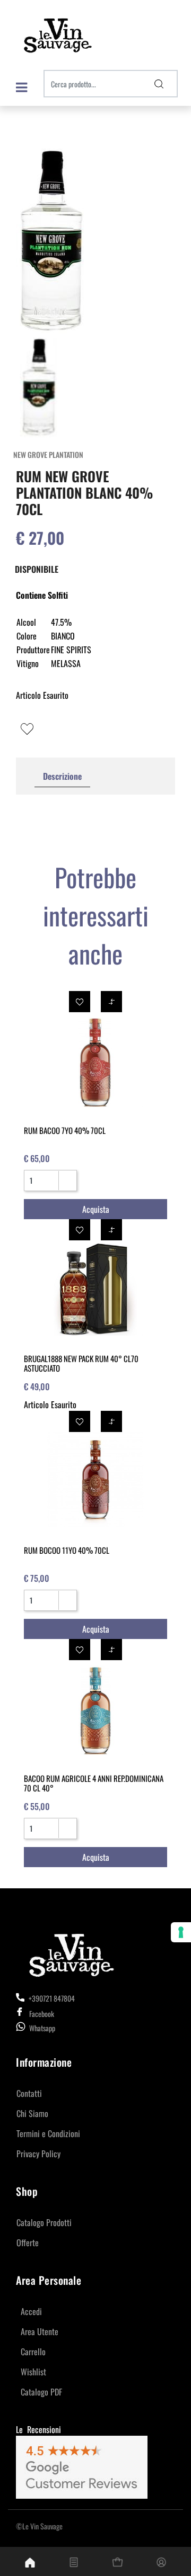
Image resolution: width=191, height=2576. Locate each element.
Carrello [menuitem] (33, 2352)
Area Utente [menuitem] (40, 2331)
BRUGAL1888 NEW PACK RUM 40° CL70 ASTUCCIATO (81, 1363)
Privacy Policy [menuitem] (38, 2154)
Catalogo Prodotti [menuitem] (44, 2222)
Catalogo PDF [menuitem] (41, 2392)
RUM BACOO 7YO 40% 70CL (65, 1130)
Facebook (42, 2014)
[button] (159, 84)
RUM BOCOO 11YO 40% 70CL (67, 1550)
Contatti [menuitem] (29, 2093)
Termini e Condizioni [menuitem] (48, 2133)
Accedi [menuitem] (31, 2311)
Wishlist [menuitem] (33, 2372)
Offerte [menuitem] (28, 2242)
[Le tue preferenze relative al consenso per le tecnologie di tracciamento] (181, 1932)
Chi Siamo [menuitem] (32, 2113)
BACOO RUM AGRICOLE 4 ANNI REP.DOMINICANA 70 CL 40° (94, 1783)
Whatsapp (42, 2028)
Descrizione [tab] (62, 776)
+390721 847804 (51, 1998)
